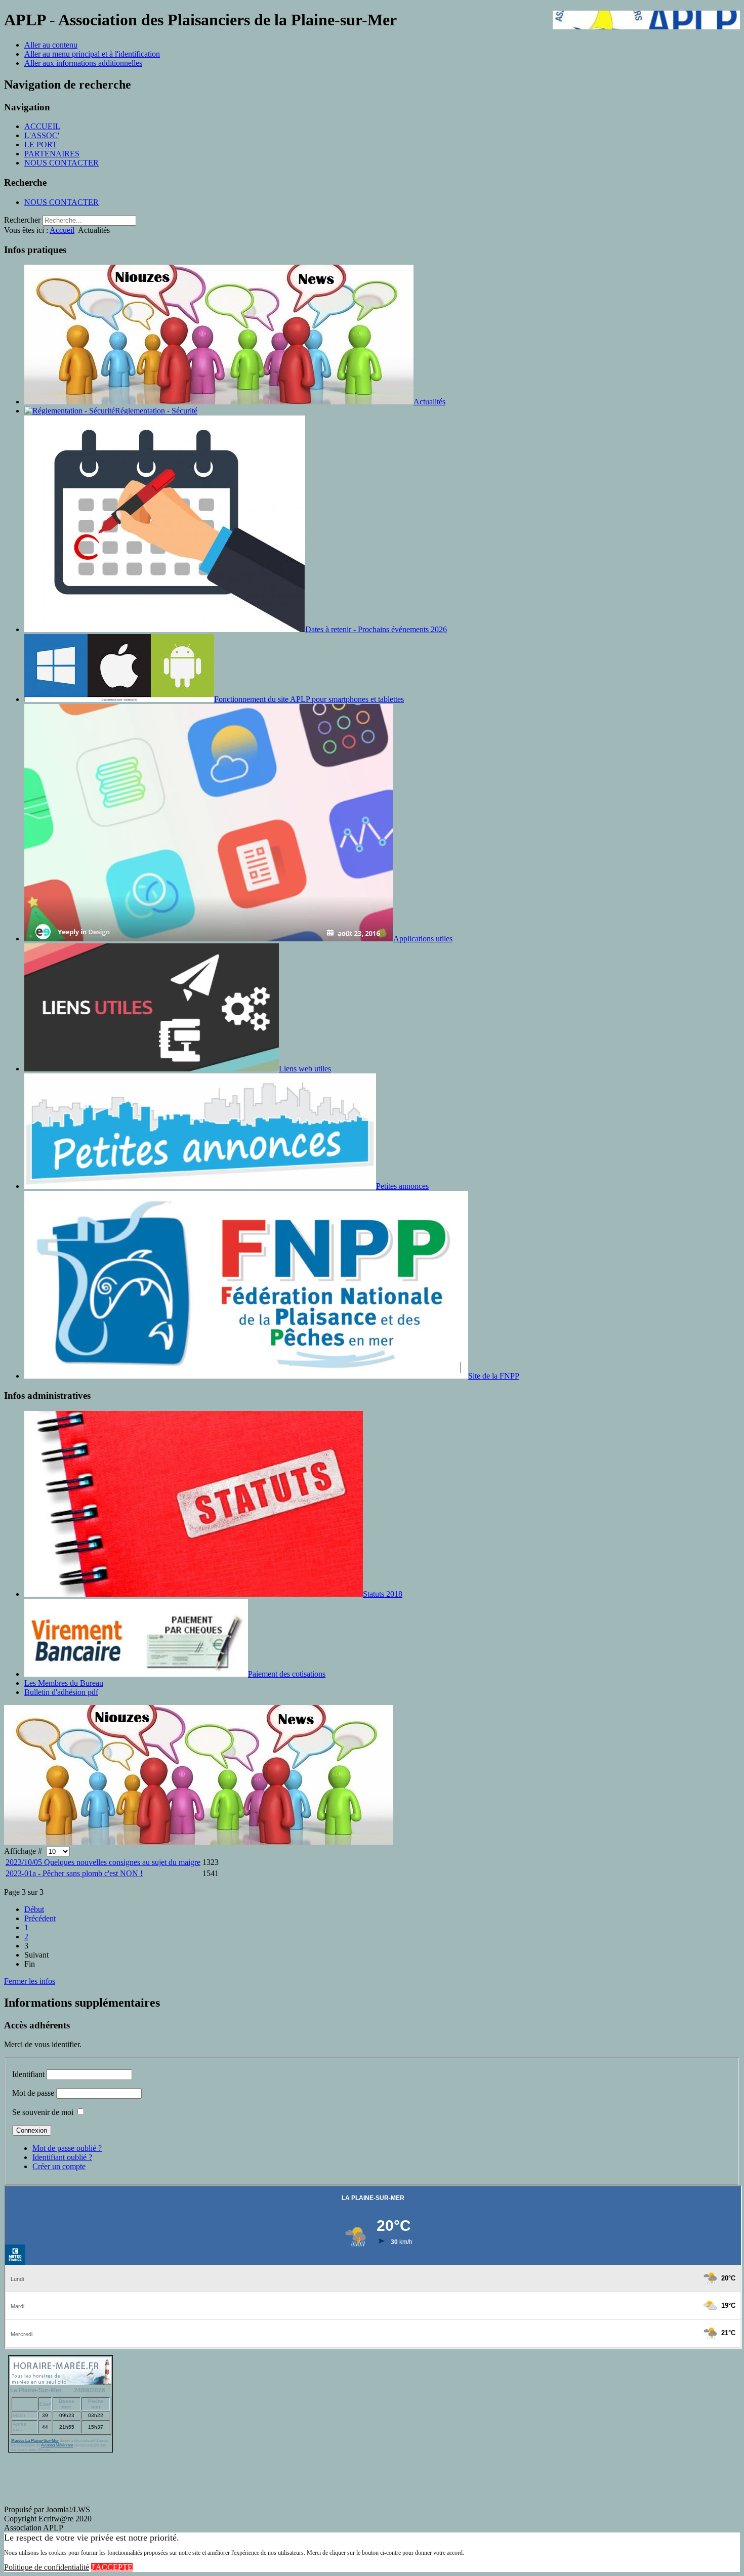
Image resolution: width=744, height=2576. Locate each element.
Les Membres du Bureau (64, 1683)
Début (34, 1909)
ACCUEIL (42, 126)
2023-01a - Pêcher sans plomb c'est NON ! (74, 1873)
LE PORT (41, 144)
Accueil (62, 230)
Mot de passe (33, 2093)
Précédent (40, 1918)
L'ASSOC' (42, 135)
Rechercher (22, 220)
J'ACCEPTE (112, 2567)
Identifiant (28, 2074)
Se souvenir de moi (43, 2112)
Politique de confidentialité (47, 2567)
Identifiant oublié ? (62, 2157)
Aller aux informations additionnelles (83, 63)
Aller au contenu (51, 45)
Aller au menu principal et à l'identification (92, 54)
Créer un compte (59, 2166)
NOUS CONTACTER (61, 163)
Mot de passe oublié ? (67, 2148)
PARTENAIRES (52, 154)
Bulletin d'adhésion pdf (61, 1692)
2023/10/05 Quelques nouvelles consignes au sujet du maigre (103, 1862)
